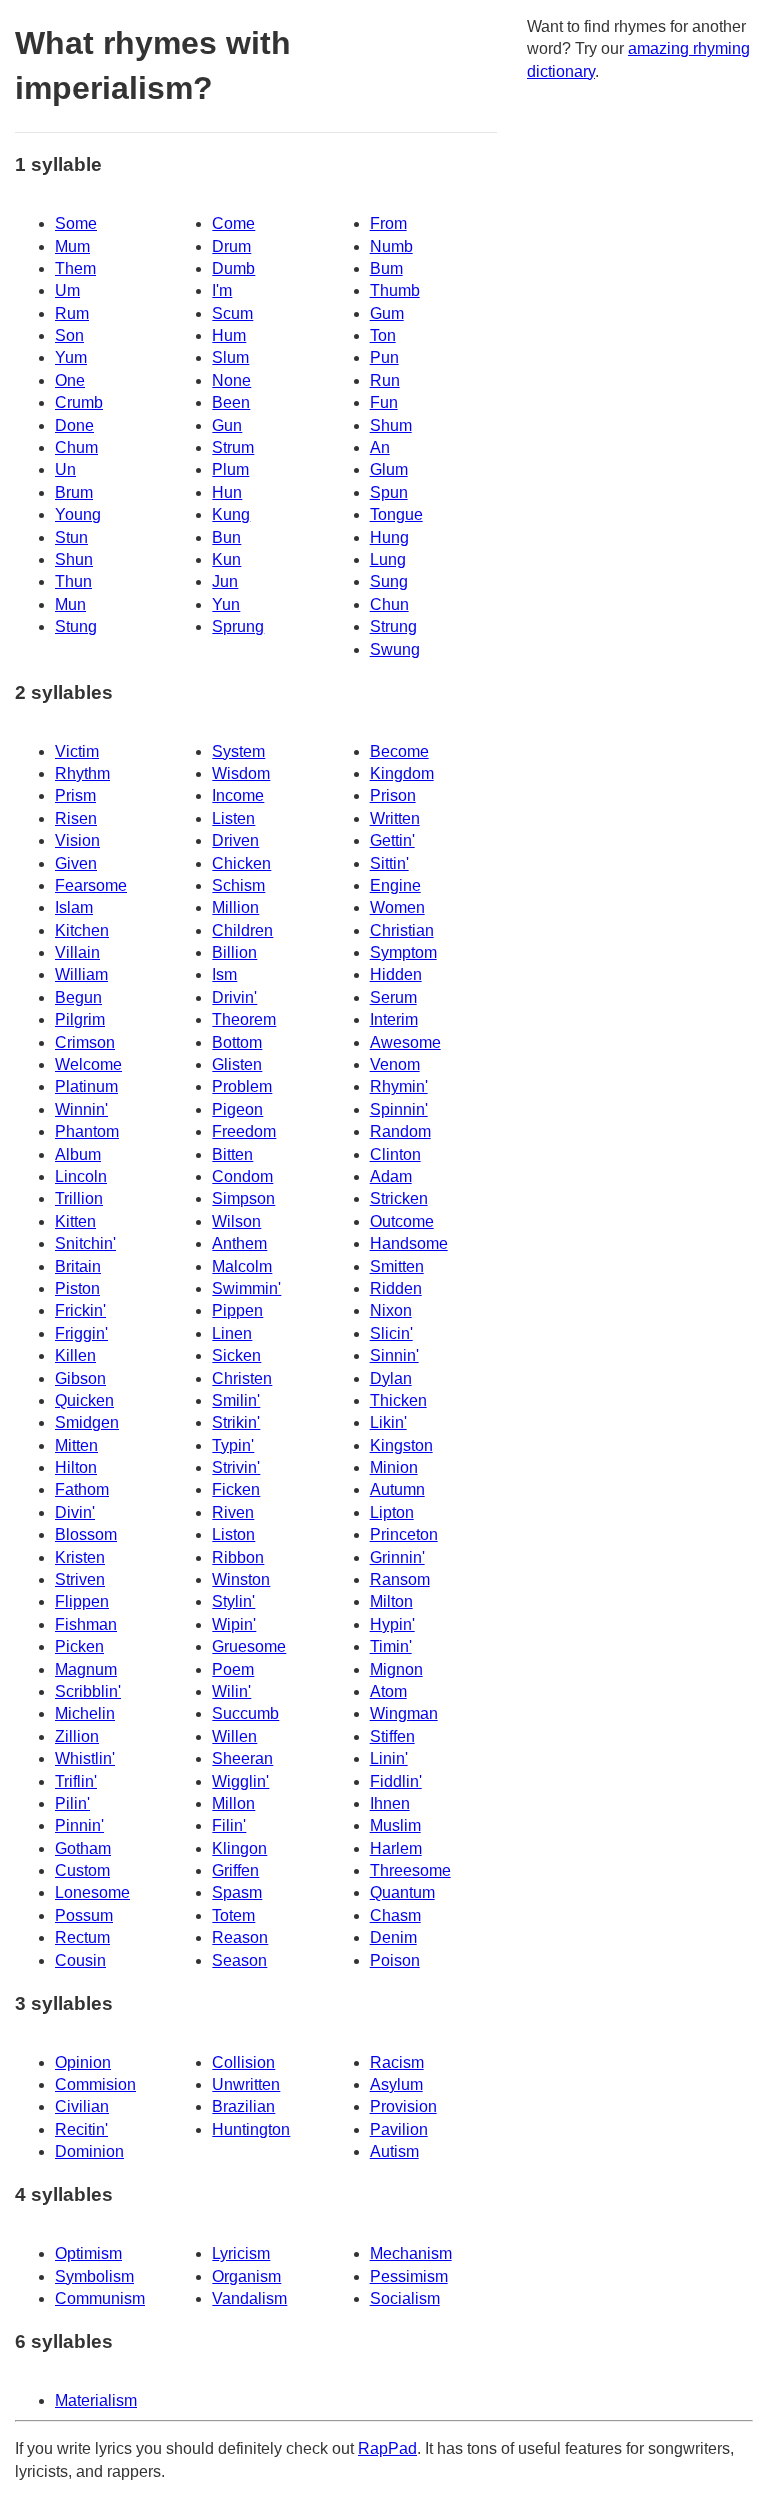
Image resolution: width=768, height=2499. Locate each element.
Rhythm (82, 773)
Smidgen (87, 1422)
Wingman (404, 1713)
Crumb (79, 402)
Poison (395, 1960)
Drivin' (234, 997)
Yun (226, 604)
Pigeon (237, 1109)
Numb (391, 246)
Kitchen (82, 930)
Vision (77, 840)
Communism (100, 2298)
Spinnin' (399, 1109)
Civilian (82, 2106)
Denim (393, 1937)
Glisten (237, 1064)
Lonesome (92, 1892)
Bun (226, 537)
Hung (389, 537)
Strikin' (236, 1422)
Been (231, 402)
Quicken (84, 1400)
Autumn (397, 1489)
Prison (393, 795)
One (70, 380)
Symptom (403, 952)
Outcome (402, 1221)
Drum (231, 246)
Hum (229, 335)
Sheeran (242, 1758)
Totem (233, 1915)
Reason (240, 1937)
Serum (393, 997)
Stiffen (392, 1736)
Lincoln (81, 1176)
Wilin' (231, 1691)
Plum (230, 469)
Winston (241, 1579)
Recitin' (81, 2129)
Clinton (395, 1154)
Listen (233, 818)
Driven (235, 840)
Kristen (80, 1557)
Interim (394, 1019)
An (380, 447)
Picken (79, 1646)
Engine (395, 885)
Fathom (82, 1489)
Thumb (395, 290)
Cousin (80, 1960)
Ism (224, 974)
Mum (72, 246)
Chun (389, 604)
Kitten (75, 1221)
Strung (393, 626)
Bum (386, 268)
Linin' (389, 1758)
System (238, 751)
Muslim (395, 1825)
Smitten (397, 1266)
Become (399, 751)
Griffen (235, 1870)
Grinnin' (397, 1557)
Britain (78, 1266)
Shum (391, 425)
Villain (77, 952)
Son (69, 335)
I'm (222, 290)
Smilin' (236, 1400)
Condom (242, 1176)
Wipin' (234, 1624)
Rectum (82, 1937)
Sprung (238, 626)
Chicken (241, 863)
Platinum (86, 1086)
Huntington (251, 2129)
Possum (84, 1915)
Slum (230, 357)
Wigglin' (240, 1781)
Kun (226, 559)
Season (239, 1960)
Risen (76, 818)
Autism (394, 2151)
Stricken (399, 1198)
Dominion (89, 2151)
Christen (242, 1378)
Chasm (395, 1915)
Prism (75, 795)
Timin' (391, 1646)
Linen (232, 1333)
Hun (227, 492)
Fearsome (91, 885)
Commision (95, 2084)
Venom (395, 1064)
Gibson (80, 1378)
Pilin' (72, 1803)
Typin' (233, 1445)
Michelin (85, 1713)
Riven (233, 1512)
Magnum (86, 1669)
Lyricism (241, 2253)
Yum (71, 357)
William (81, 974)
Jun (225, 581)
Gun (227, 425)
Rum (72, 313)
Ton (383, 335)
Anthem (239, 1243)
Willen (234, 1736)
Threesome (410, 1870)
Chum (76, 447)
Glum (389, 469)
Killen (75, 1355)
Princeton (404, 1534)
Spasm (237, 1892)
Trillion (79, 1198)
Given (76, 863)
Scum (232, 313)
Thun (73, 581)
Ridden (396, 1288)
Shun (74, 559)
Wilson (236, 1221)
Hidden (396, 974)
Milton (391, 1601)
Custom (82, 1870)
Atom (388, 1691)
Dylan (391, 1378)
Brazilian (243, 2106)
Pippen (237, 1310)
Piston (77, 1288)
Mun (70, 604)
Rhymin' (399, 1086)
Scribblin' (88, 1691)
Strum (233, 447)
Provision (403, 2106)
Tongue (396, 514)
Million (235, 907)
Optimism (88, 2253)
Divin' (75, 1512)
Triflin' (76, 1781)
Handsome (409, 1243)
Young (78, 514)
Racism (397, 2062)
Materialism (96, 2400)
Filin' (229, 1825)
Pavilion (399, 2129)
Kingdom (402, 773)
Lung (388, 559)
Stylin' (233, 1601)
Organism (246, 2276)
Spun (389, 492)
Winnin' (81, 1109)
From (388, 223)
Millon (233, 1803)
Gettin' (392, 840)
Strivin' (236, 1467)
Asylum (396, 2084)
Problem (242, 1086)
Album (78, 1154)
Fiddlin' (396, 1781)
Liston (233, 1534)
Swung (395, 649)
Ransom (400, 1579)
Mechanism (411, 2253)
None (231, 380)
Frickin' (80, 1310)
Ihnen (390, 1803)
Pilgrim (80, 1019)
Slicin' (391, 1333)
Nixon (391, 1310)
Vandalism (249, 2298)
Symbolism (94, 2276)
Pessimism (409, 2276)
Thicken (398, 1400)
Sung (389, 581)
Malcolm (242, 1266)
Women (397, 907)
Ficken (236, 1489)
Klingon (239, 1848)
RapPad (387, 2448)
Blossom (86, 1534)
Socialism (405, 2298)
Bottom (237, 1042)
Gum (387, 313)
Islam (74, 907)
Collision (243, 2062)
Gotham (83, 1848)
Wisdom (241, 773)
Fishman (86, 1624)
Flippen (82, 1601)
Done (74, 425)
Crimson (85, 1042)
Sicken (236, 1355)
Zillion (77, 1736)
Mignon (396, 1669)
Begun (78, 997)
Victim (77, 751)
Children (242, 930)
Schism (238, 885)
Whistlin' (85, 1758)
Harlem (396, 1848)
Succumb (245, 1713)
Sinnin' (394, 1355)
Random (400, 1131)
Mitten (76, 1445)
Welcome (88, 1064)
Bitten (232, 1154)
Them (75, 268)
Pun (384, 357)
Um (67, 290)
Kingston (401, 1445)
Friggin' (81, 1333)
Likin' (388, 1422)
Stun (71, 537)
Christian (402, 930)
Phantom (87, 1131)
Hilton (76, 1467)
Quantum (402, 1892)
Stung (76, 626)
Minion (394, 1467)
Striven (80, 1579)
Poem (233, 1669)
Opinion (83, 2062)
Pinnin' (79, 1825)
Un (65, 469)
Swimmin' (246, 1288)
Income (238, 795)
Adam (391, 1176)
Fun (384, 402)
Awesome (405, 1042)
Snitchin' (85, 1243)
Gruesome (249, 1646)
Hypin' (392, 1624)
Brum (74, 492)
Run (385, 380)
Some (76, 223)
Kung (231, 514)
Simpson (243, 1198)
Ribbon (238, 1557)
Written (395, 818)
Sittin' (389, 863)
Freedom (244, 1131)
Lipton (392, 1512)
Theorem (244, 1019)
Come (233, 223)
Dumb (233, 268)
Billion (234, 952)
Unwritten (246, 2084)
